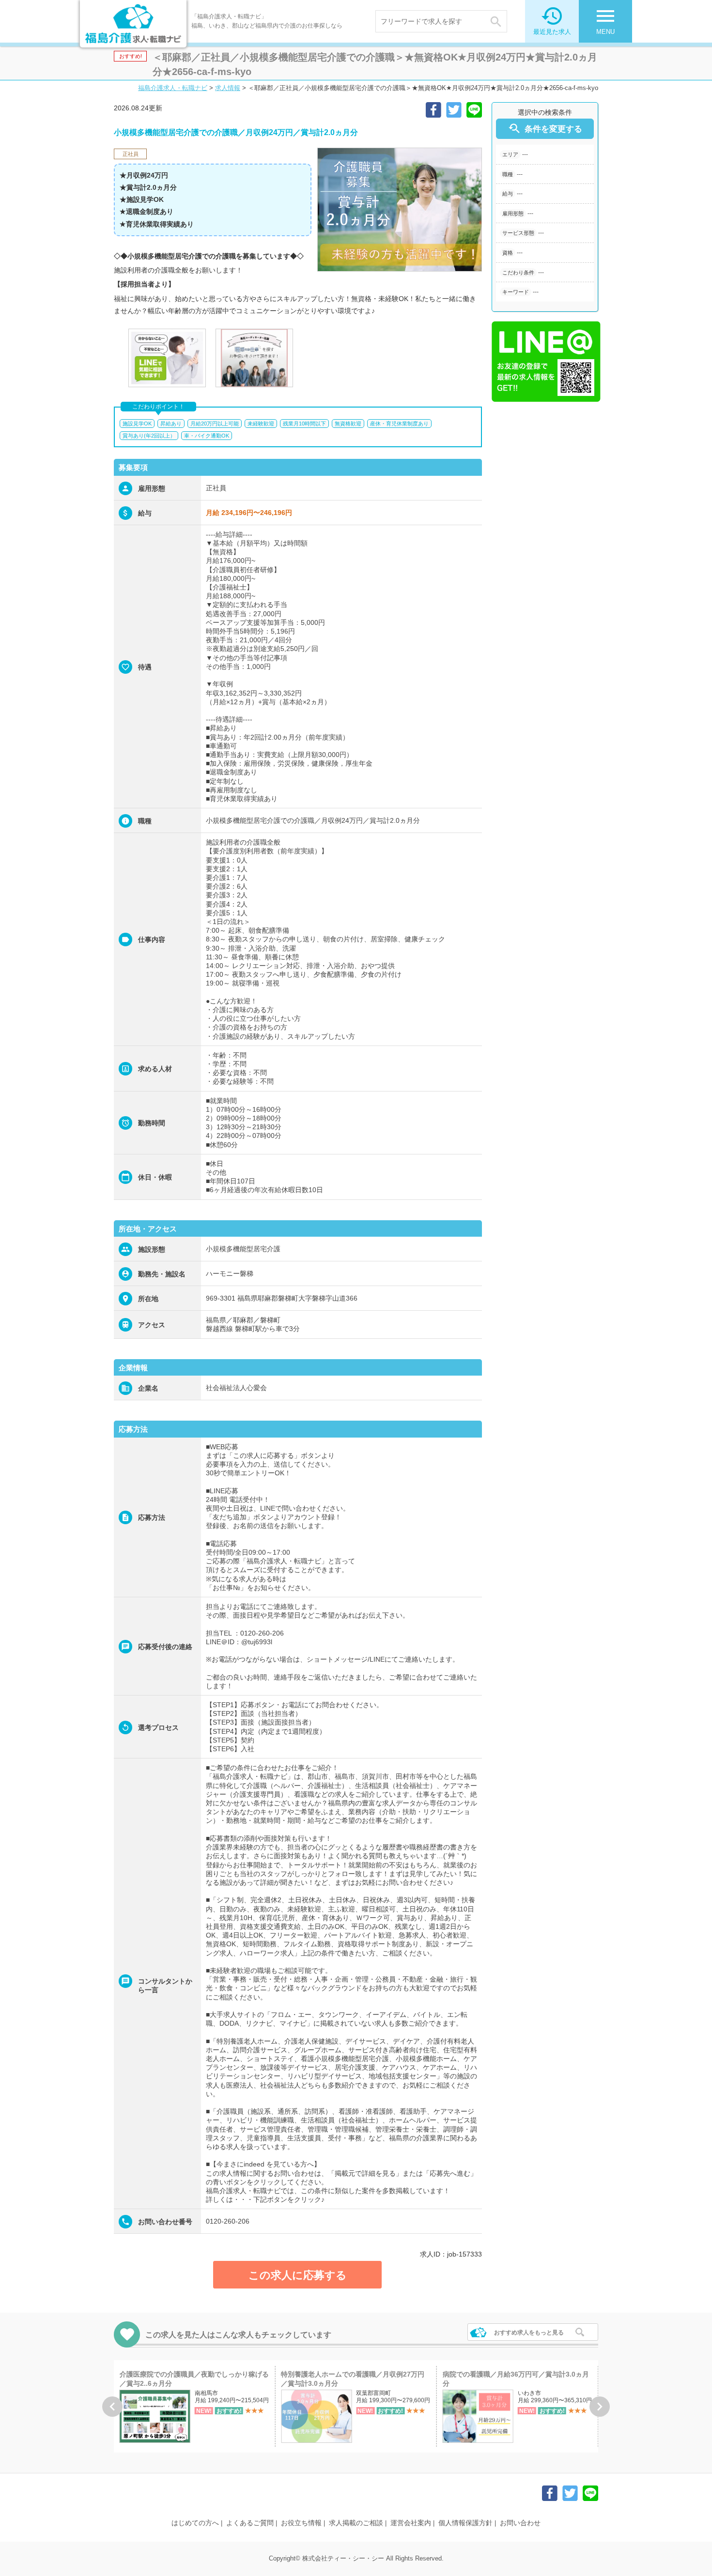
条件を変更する (545, 129)
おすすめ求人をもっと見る (529, 2333)
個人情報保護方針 (465, 2523)
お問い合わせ (520, 2523)
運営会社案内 (411, 2523)
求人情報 (228, 88)
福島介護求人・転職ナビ (173, 88)
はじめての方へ (195, 2523)
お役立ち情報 (301, 2523)
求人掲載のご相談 (356, 2523)
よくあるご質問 (250, 2523)
